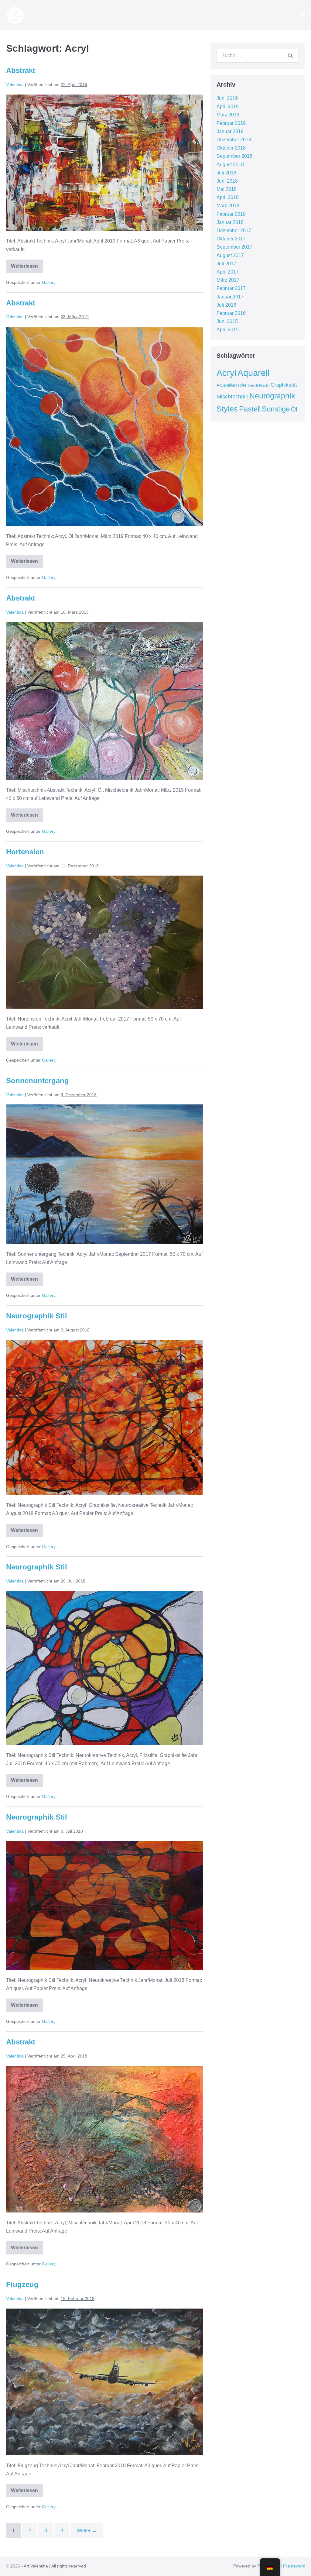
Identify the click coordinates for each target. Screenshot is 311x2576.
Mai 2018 (227, 189)
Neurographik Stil (37, 1316)
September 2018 (234, 156)
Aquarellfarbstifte (231, 385)
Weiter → (87, 2531)
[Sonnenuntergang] (104, 1174)
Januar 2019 (230, 131)
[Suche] (290, 56)
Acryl (226, 373)
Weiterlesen (27, 264)
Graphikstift (284, 385)
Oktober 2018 (231, 148)
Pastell (250, 409)
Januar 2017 (230, 297)
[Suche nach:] (258, 55)
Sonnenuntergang (38, 1081)
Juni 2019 (227, 98)
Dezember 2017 (234, 231)
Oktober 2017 (231, 239)
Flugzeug (22, 2284)
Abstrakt (21, 70)
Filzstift (264, 385)
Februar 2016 (231, 313)
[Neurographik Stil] (104, 1417)
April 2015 (228, 330)
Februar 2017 (231, 288)
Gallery (49, 282)
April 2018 (228, 197)
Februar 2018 (231, 214)
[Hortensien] (104, 942)
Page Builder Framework (281, 2566)
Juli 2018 (226, 173)
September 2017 (234, 247)
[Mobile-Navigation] (302, 15)
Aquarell (253, 373)
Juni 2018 (227, 181)
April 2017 (228, 272)
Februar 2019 (231, 123)
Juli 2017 (226, 264)
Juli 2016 (226, 305)
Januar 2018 (230, 222)
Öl (294, 409)
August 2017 (230, 255)
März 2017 (228, 280)
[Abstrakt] (104, 163)
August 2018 (230, 165)
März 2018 (228, 206)
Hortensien (25, 852)
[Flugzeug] (104, 2382)
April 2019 (228, 107)
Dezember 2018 (234, 140)
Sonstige (276, 409)
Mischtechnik (232, 397)
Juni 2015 (227, 321)
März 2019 (228, 115)
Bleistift (253, 385)
